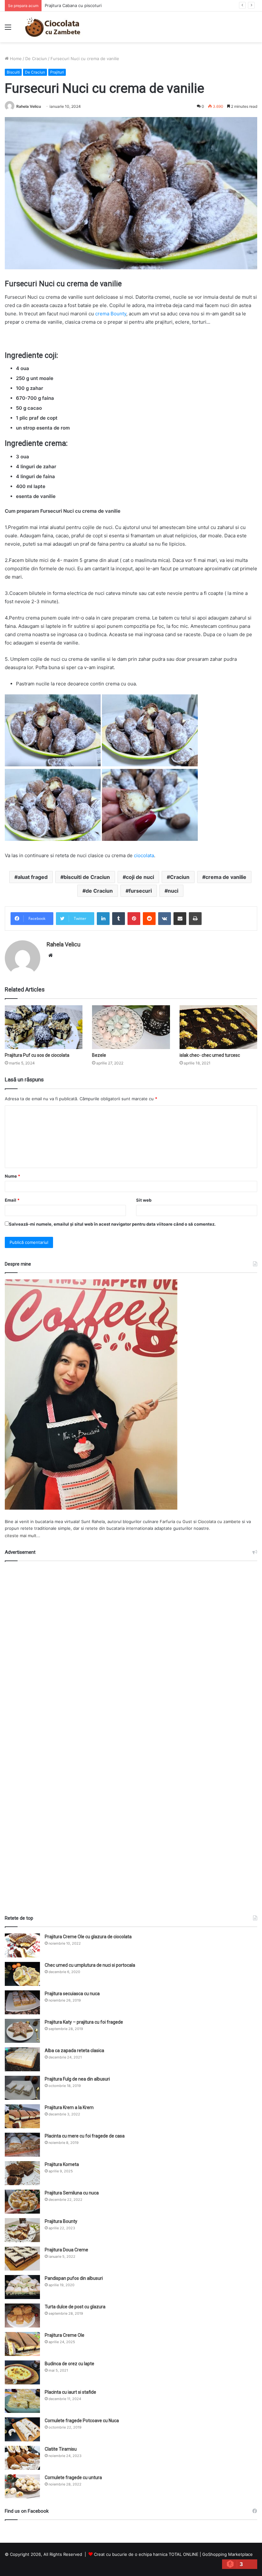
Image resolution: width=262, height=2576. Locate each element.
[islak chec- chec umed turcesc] (218, 1027)
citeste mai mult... (23, 1536)
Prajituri (57, 72)
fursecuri (140, 891)
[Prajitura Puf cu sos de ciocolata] (44, 1027)
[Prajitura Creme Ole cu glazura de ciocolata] (22, 1945)
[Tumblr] (119, 919)
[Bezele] (131, 1027)
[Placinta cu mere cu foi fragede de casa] (22, 2145)
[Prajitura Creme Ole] (22, 2344)
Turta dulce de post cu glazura (75, 2307)
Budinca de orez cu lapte (69, 2364)
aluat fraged (33, 877)
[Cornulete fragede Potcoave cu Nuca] (22, 2429)
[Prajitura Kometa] (22, 2173)
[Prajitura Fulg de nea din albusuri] (22, 2088)
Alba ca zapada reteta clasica (74, 2051)
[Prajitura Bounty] (22, 2230)
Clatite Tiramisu (61, 2449)
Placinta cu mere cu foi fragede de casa (85, 2136)
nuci (173, 891)
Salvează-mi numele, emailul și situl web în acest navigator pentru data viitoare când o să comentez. (112, 1224)
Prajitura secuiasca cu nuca (72, 1994)
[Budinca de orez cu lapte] (22, 2372)
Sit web (144, 1200)
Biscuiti (13, 72)
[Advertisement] (131, 1735)
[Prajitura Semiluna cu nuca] (22, 2202)
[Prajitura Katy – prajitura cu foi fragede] (22, 2031)
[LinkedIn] (103, 919)
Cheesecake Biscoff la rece (72, 5)
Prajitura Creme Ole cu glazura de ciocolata (88, 1937)
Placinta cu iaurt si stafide (70, 2392)
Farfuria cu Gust (176, 1521)
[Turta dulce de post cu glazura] (22, 2315)
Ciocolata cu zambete (219, 1521)
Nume (12, 1176)
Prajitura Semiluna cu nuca (72, 2193)
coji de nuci (140, 877)
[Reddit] (149, 919)
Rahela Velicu (29, 106)
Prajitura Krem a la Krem (69, 2107)
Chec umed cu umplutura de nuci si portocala (90, 1965)
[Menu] (8, 29)
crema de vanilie (226, 877)
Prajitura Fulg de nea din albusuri (77, 2079)
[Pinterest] (134, 919)
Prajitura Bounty (61, 2221)
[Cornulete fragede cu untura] (22, 2486)
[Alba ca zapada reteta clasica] (22, 2059)
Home (15, 59)
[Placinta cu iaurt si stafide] (22, 2401)
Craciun (180, 877)
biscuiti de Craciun (87, 877)
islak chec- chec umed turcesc (210, 1055)
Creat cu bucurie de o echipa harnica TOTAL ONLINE (146, 2554)
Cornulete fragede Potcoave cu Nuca (82, 2421)
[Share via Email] (180, 919)
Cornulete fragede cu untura (73, 2477)
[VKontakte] (165, 919)
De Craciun (36, 59)
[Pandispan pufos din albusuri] (22, 2287)
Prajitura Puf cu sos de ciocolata (37, 1055)
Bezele (99, 1055)
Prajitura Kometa (62, 2164)
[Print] (195, 919)
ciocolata (144, 855)
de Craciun (99, 891)
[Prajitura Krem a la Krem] (22, 2116)
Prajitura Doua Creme (66, 2250)
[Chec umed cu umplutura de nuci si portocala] (22, 1974)
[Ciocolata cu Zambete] (53, 27)
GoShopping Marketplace (227, 2554)
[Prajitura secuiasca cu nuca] (22, 2002)
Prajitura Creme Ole (65, 2335)
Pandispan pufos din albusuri (74, 2278)
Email (12, 1200)
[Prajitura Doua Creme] (22, 2259)
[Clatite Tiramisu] (22, 2458)
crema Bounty (111, 314)
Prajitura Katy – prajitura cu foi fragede (84, 2022)
